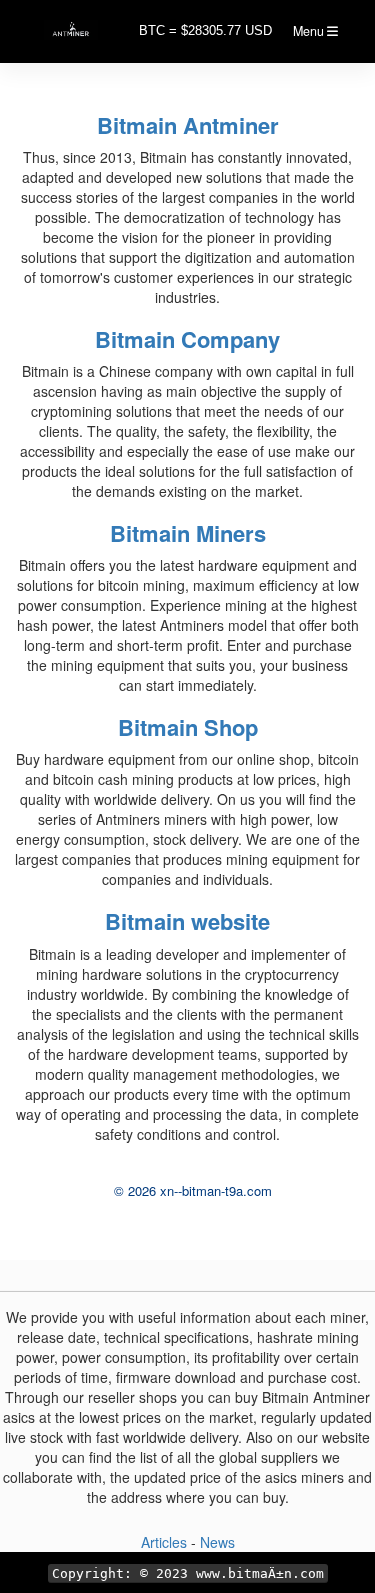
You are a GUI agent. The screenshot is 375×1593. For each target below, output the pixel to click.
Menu (310, 31)
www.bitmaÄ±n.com (260, 1573)
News (217, 1542)
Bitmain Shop (188, 727)
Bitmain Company (187, 339)
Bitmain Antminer (188, 125)
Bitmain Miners (188, 533)
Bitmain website (187, 921)
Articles (166, 1542)
